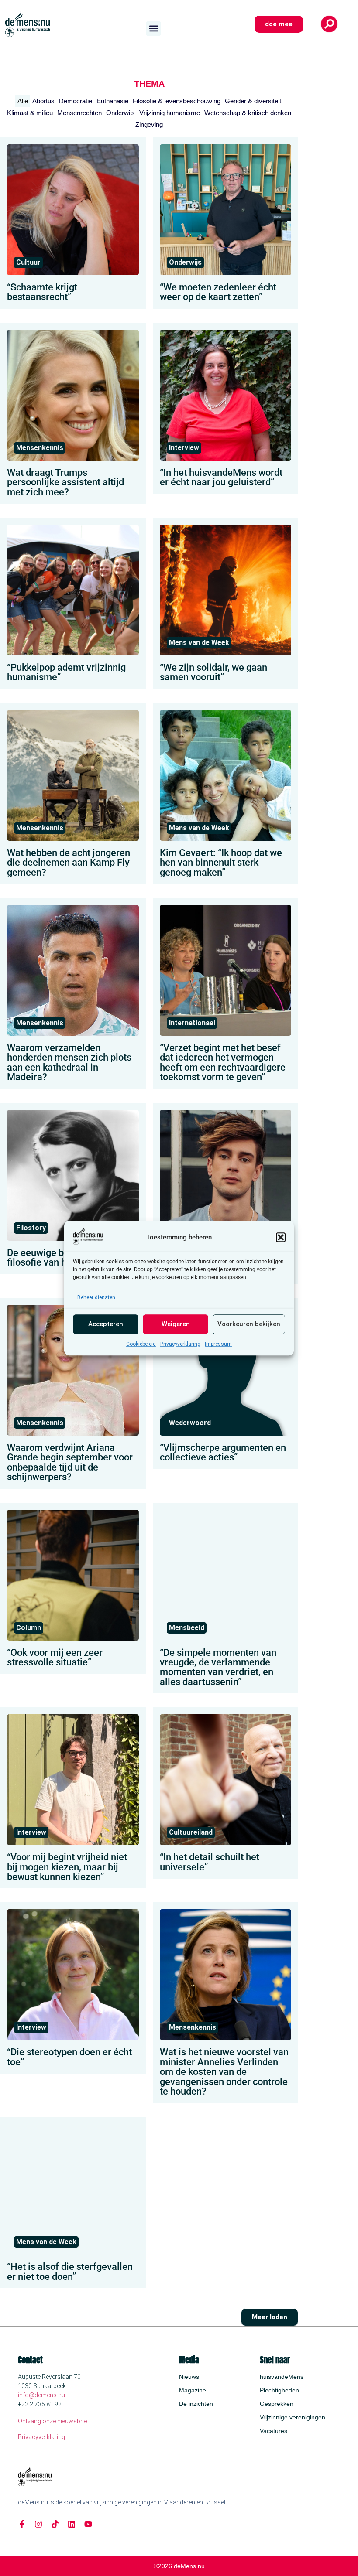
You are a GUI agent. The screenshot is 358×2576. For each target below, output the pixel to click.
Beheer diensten (96, 1297)
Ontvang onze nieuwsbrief (53, 2421)
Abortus (43, 101)
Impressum (218, 1344)
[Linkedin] (72, 2524)
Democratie (76, 101)
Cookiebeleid (141, 1344)
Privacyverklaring (180, 1344)
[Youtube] (88, 2524)
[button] (281, 1237)
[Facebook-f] (22, 2524)
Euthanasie (112, 101)
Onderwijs (120, 113)
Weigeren (176, 1324)
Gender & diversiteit (253, 101)
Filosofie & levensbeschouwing (177, 101)
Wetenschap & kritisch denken (248, 113)
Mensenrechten (79, 113)
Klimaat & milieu (30, 113)
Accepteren (106, 1324)
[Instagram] (38, 2524)
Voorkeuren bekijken (249, 1324)
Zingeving (149, 125)
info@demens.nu (41, 2395)
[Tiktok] (55, 2524)
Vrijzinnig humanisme (170, 113)
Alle (23, 101)
